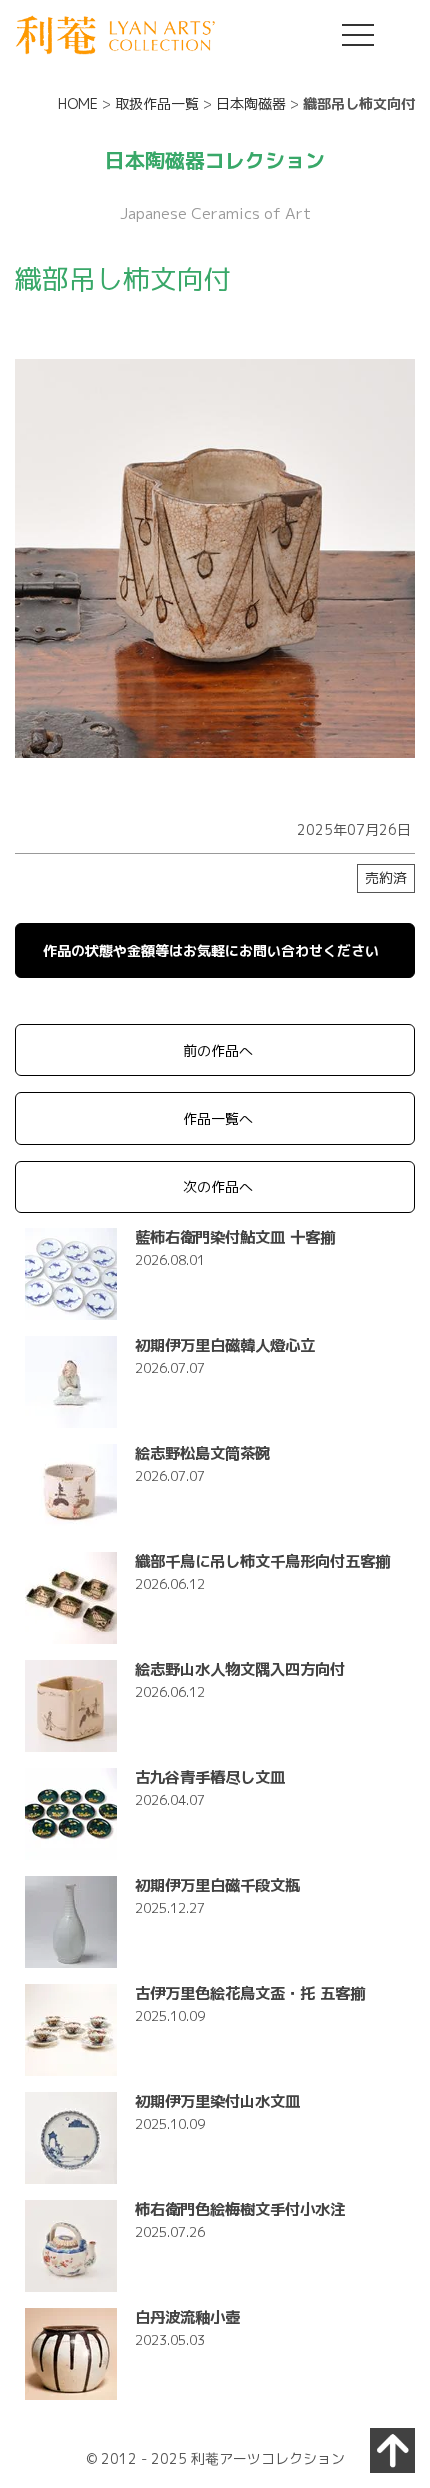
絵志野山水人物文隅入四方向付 (240, 1669)
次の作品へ (218, 1186)
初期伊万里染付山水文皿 (217, 2101)
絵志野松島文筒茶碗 (202, 1453)
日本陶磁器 (251, 103)
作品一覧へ (218, 1118)
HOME (78, 103)
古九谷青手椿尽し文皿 (210, 1777)
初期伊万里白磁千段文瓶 (217, 1885)
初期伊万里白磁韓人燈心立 (225, 1345)
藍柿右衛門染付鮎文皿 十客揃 (235, 1237)
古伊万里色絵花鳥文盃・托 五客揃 (250, 1993)
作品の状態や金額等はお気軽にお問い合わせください (211, 950)
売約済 (386, 877)
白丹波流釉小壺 (187, 2317)
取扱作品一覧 (157, 103)
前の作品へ (218, 1050)
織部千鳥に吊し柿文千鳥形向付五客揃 (262, 1561)
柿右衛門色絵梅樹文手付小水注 (240, 2209)
